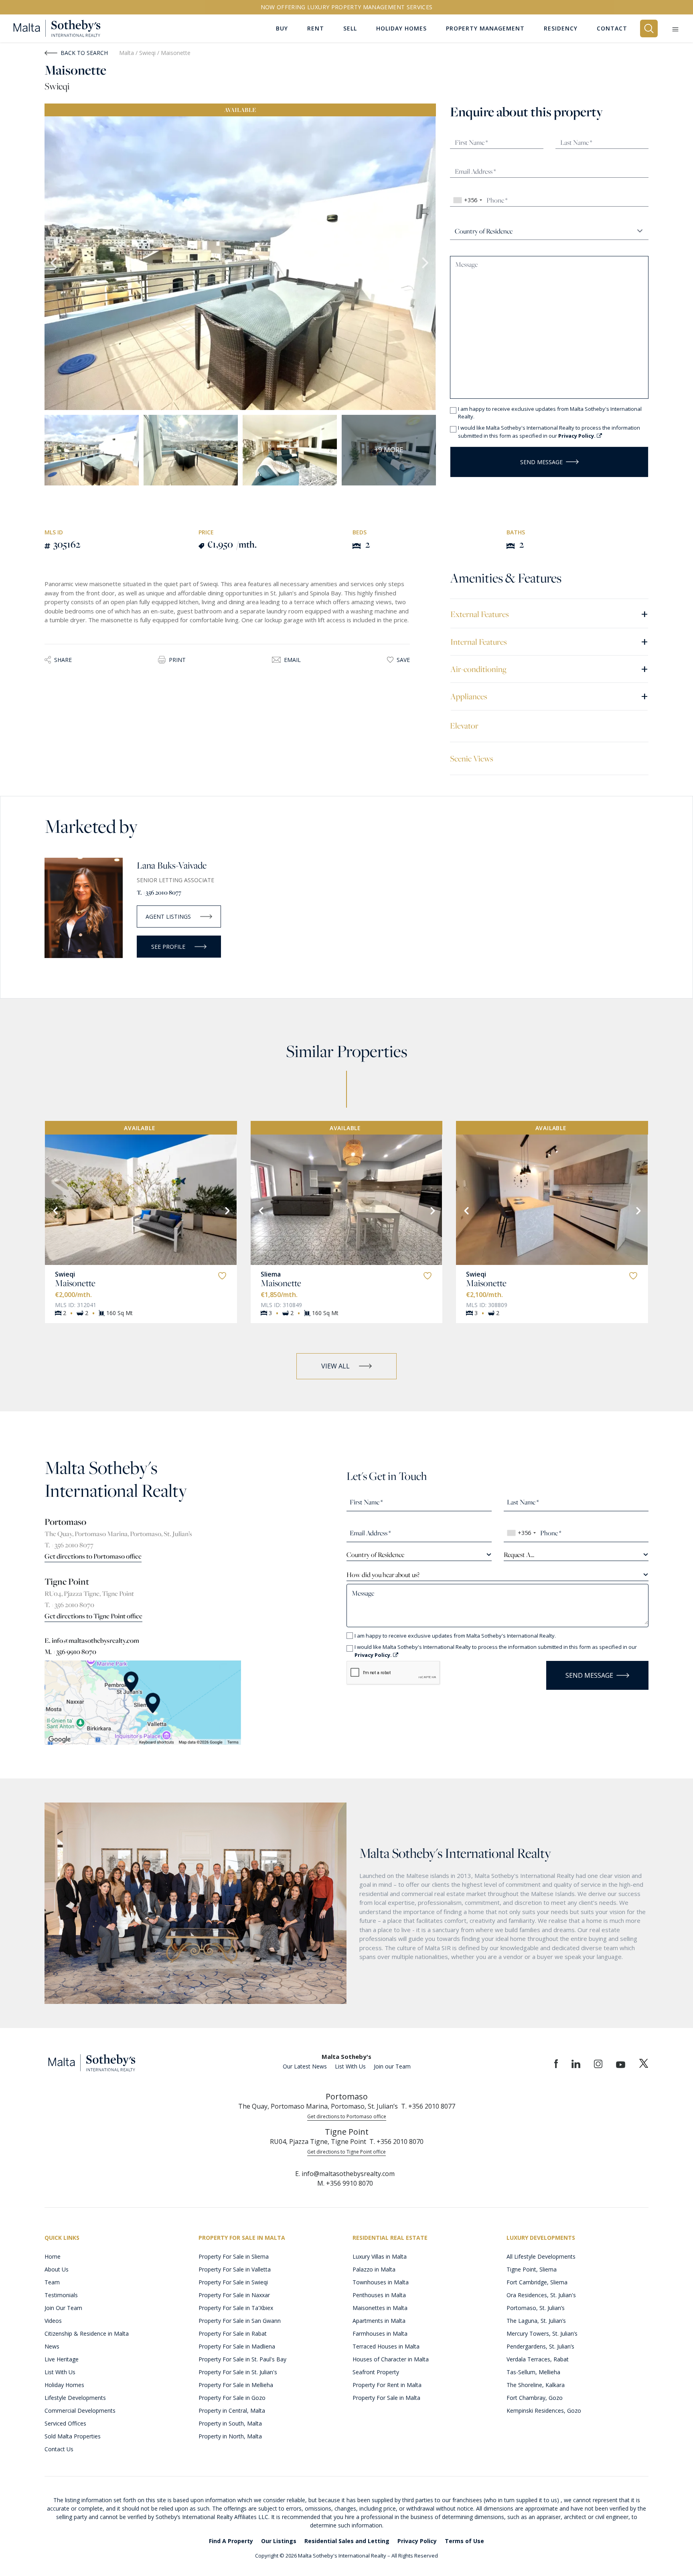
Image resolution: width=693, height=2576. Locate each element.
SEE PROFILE (168, 947)
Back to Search (84, 53)
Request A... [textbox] (519, 1555)
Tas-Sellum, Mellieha (533, 2372)
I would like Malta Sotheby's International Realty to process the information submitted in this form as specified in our (549, 432)
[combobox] (467, 200)
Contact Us (59, 2449)
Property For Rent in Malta (387, 2385)
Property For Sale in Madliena (237, 2346)
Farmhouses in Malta (380, 2333)
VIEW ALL (335, 1366)
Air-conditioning (549, 669)
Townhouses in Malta (381, 2282)
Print (177, 660)
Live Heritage (62, 2359)
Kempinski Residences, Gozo (544, 2411)
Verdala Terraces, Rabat (538, 2359)
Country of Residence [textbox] (375, 1555)
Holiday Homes (64, 2385)
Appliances (549, 696)
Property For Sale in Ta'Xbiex (236, 2308)
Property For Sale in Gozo (232, 2398)
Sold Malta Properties (73, 2436)
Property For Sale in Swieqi (233, 2282)
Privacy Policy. (577, 436)
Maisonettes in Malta (380, 2308)
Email (292, 660)
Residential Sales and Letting (347, 2541)
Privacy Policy (417, 2541)
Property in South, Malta (230, 2423)
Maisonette (75, 1283)
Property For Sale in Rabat (233, 2333)
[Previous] (55, 1210)
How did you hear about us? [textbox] (383, 1575)
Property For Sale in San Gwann (240, 2321)
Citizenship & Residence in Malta (87, 2333)
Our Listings (279, 2541)
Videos (53, 2321)
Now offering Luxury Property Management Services (347, 7)
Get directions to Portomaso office (93, 1556)
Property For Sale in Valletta (235, 2269)
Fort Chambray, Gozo (535, 2398)
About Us (57, 2269)
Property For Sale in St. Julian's (238, 2372)
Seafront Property (376, 2372)
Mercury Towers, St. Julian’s (542, 2333)
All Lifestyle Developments (541, 2256)
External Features (549, 614)
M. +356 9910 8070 (70, 1652)
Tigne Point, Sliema (532, 2269)
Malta (127, 53)
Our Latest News (305, 2066)
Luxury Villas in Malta (380, 2256)
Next (426, 263)
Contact (612, 28)
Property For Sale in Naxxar (234, 2295)
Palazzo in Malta (374, 2269)
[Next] (227, 1210)
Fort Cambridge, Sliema (537, 2282)
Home (53, 2256)
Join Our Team (63, 2308)
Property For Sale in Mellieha (236, 2385)
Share (63, 660)
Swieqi (148, 53)
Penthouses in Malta (379, 2295)
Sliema (271, 1274)
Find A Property (231, 2541)
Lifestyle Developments (75, 2398)
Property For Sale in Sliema (234, 2256)
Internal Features (549, 641)
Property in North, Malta (230, 2436)
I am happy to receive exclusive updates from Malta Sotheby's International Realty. (550, 413)
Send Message (541, 462)
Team (52, 2282)
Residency (561, 28)
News (52, 2346)
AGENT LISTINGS (168, 917)
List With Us (350, 2066)
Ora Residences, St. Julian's (541, 2295)
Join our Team (392, 2066)
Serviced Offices (65, 2423)
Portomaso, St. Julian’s (536, 2308)
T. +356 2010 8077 (159, 892)
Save (403, 660)
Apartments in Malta (379, 2321)
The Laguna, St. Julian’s (536, 2321)
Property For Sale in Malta (386, 2398)
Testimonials (61, 2295)
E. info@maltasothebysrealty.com (92, 1640)
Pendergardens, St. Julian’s (540, 2346)
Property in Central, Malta (232, 2411)
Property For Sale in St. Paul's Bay (242, 2359)
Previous (55, 263)
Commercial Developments (80, 2411)
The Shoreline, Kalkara (536, 2385)
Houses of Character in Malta (391, 2359)
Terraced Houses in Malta (386, 2346)
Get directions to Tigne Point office (93, 1616)
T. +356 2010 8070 (69, 1605)
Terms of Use (464, 2541)
